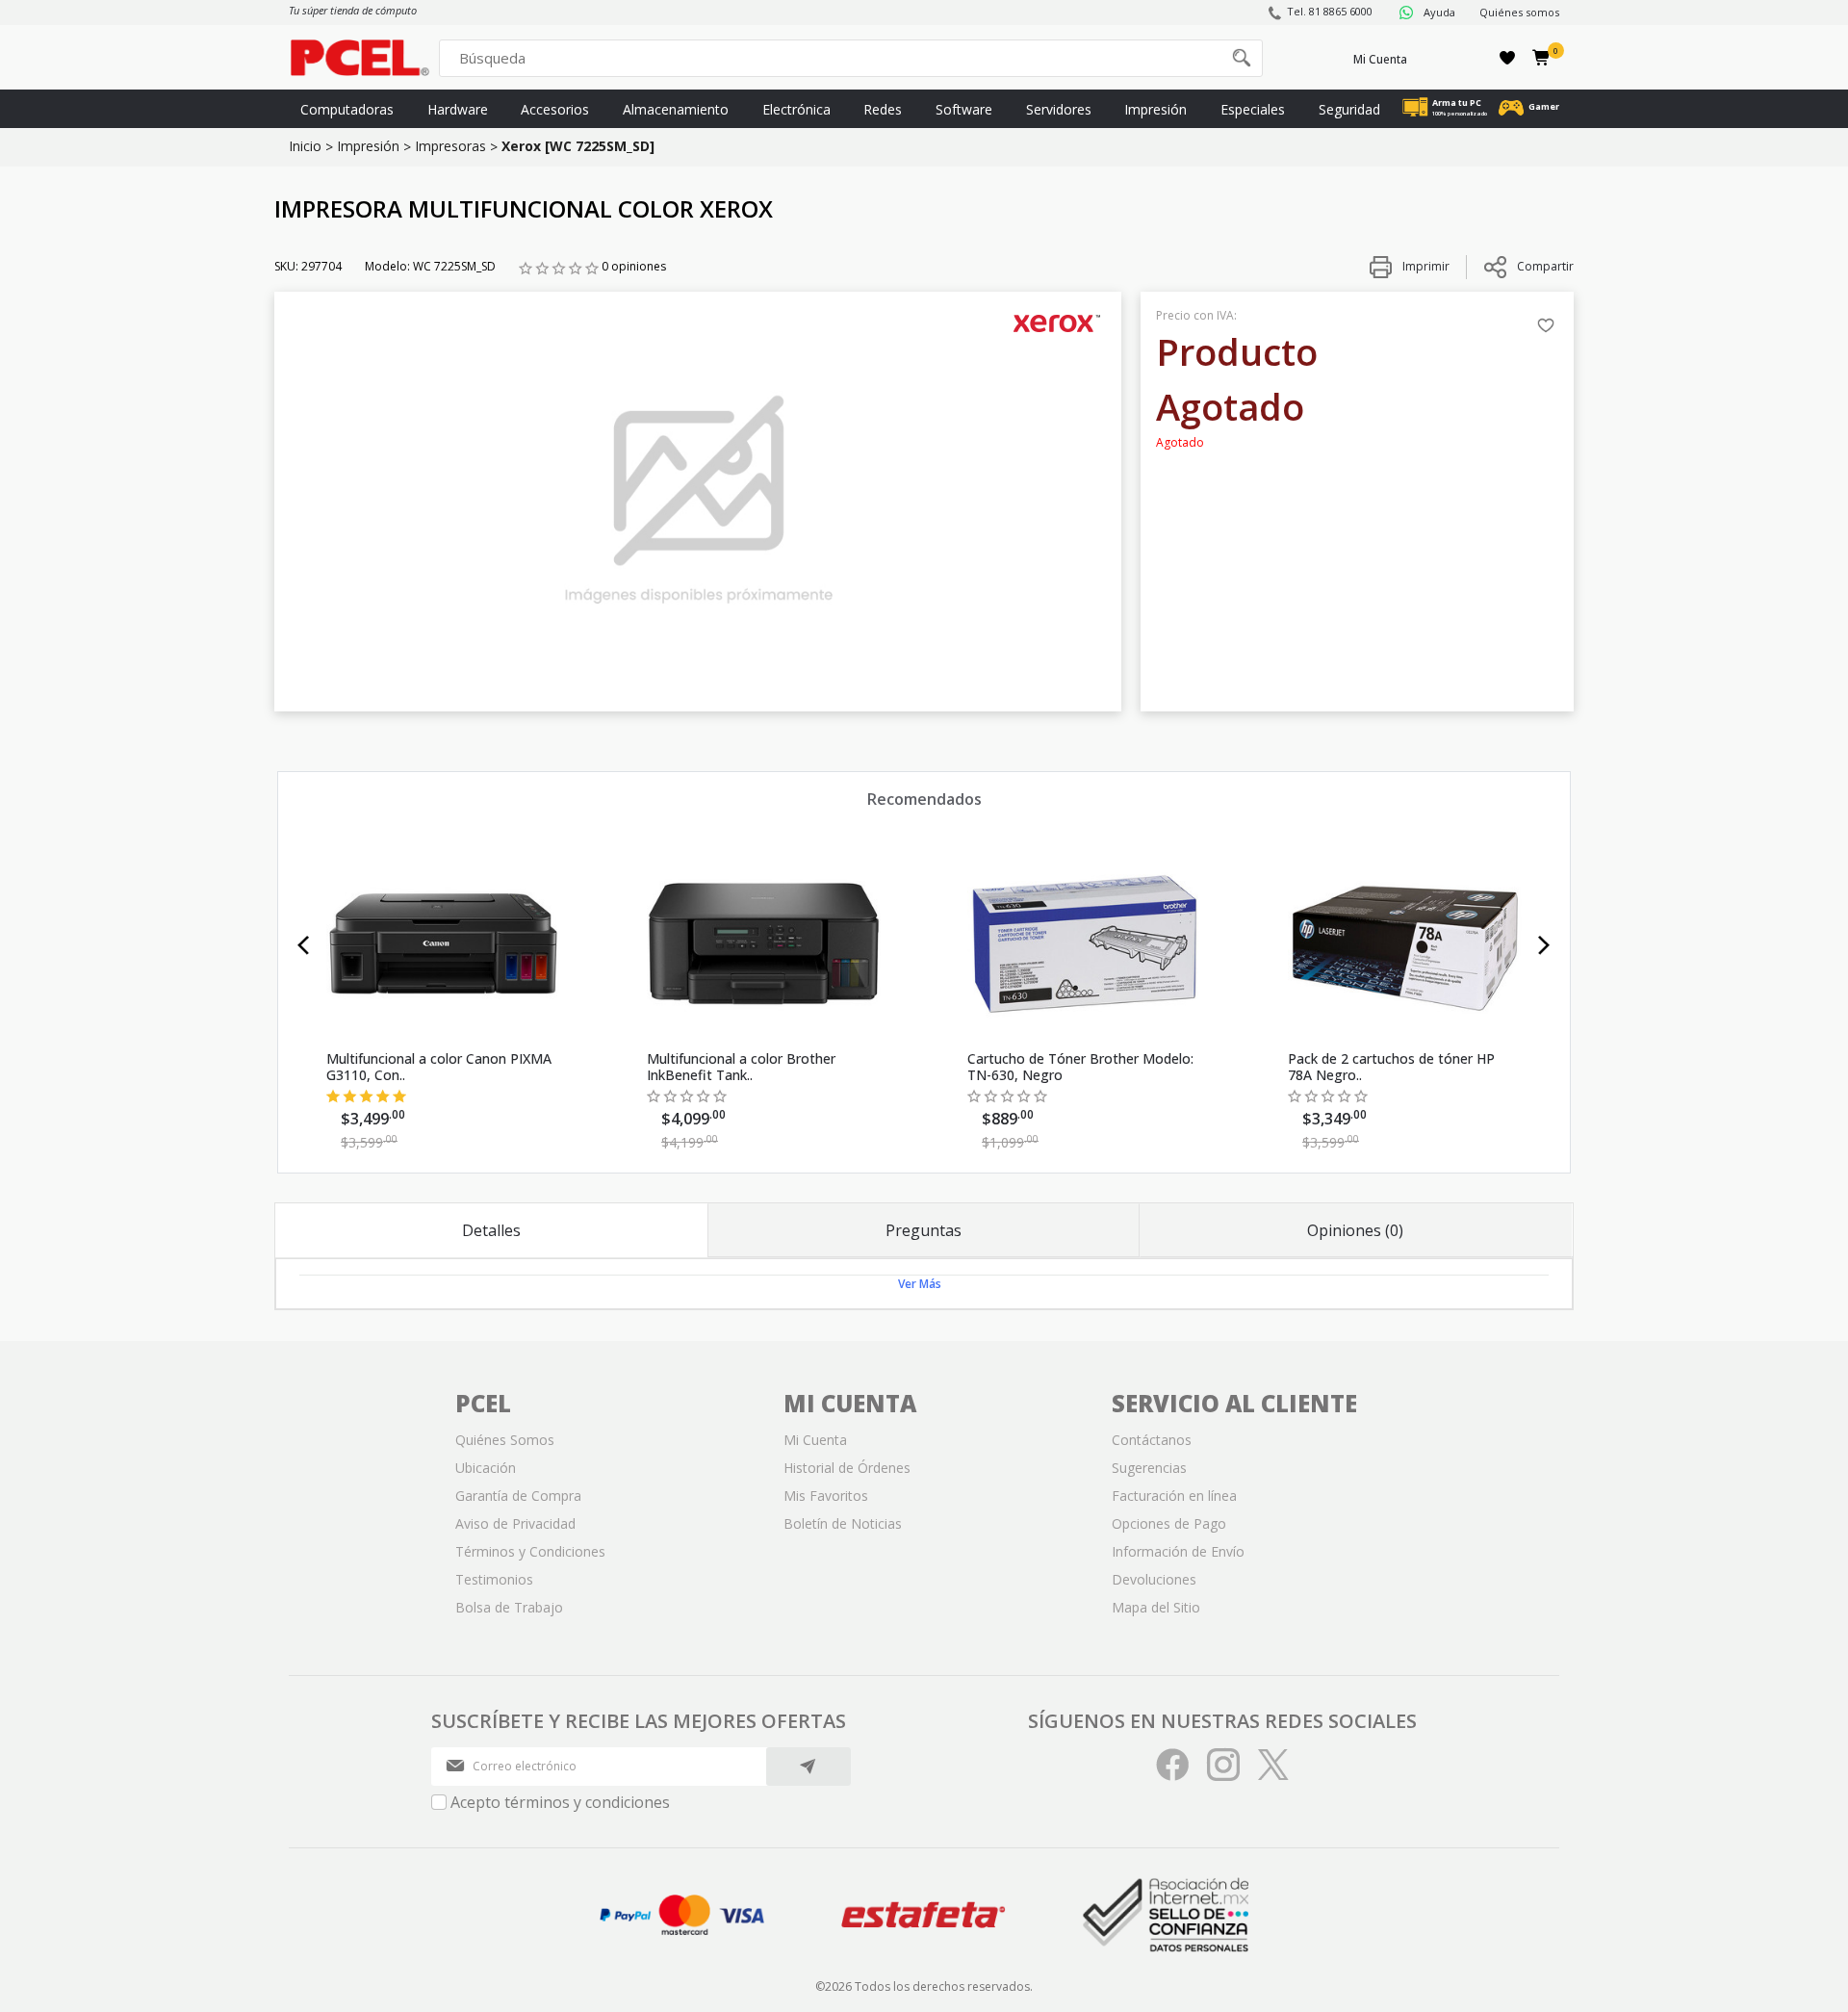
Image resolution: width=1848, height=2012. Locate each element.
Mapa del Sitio (1156, 1607)
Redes (883, 109)
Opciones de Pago (1169, 1523)
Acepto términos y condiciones (560, 1802)
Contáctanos (1152, 1440)
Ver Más (920, 1284)
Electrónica (796, 109)
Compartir (1545, 266)
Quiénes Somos (505, 1440)
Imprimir (1424, 266)
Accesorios (555, 109)
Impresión (1155, 109)
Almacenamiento (676, 109)
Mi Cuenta (1380, 59)
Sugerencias (1149, 1468)
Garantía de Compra (518, 1496)
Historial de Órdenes (847, 1468)
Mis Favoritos (826, 1496)
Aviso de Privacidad (515, 1523)
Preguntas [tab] (924, 1230)
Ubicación (486, 1468)
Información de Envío (1178, 1551)
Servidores (1059, 109)
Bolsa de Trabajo (509, 1607)
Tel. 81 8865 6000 (1330, 11)
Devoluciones (1154, 1579)
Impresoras (450, 146)
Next (1544, 945)
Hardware (458, 109)
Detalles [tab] (491, 1230)
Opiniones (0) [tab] (1355, 1230)
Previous (304, 945)
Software (964, 109)
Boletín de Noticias (843, 1523)
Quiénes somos (1519, 12)
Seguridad (1349, 109)
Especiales (1253, 109)
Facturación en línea (1174, 1496)
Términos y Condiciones (530, 1551)
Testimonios (494, 1579)
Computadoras (347, 109)
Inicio (305, 146)
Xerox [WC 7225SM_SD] (578, 146)
